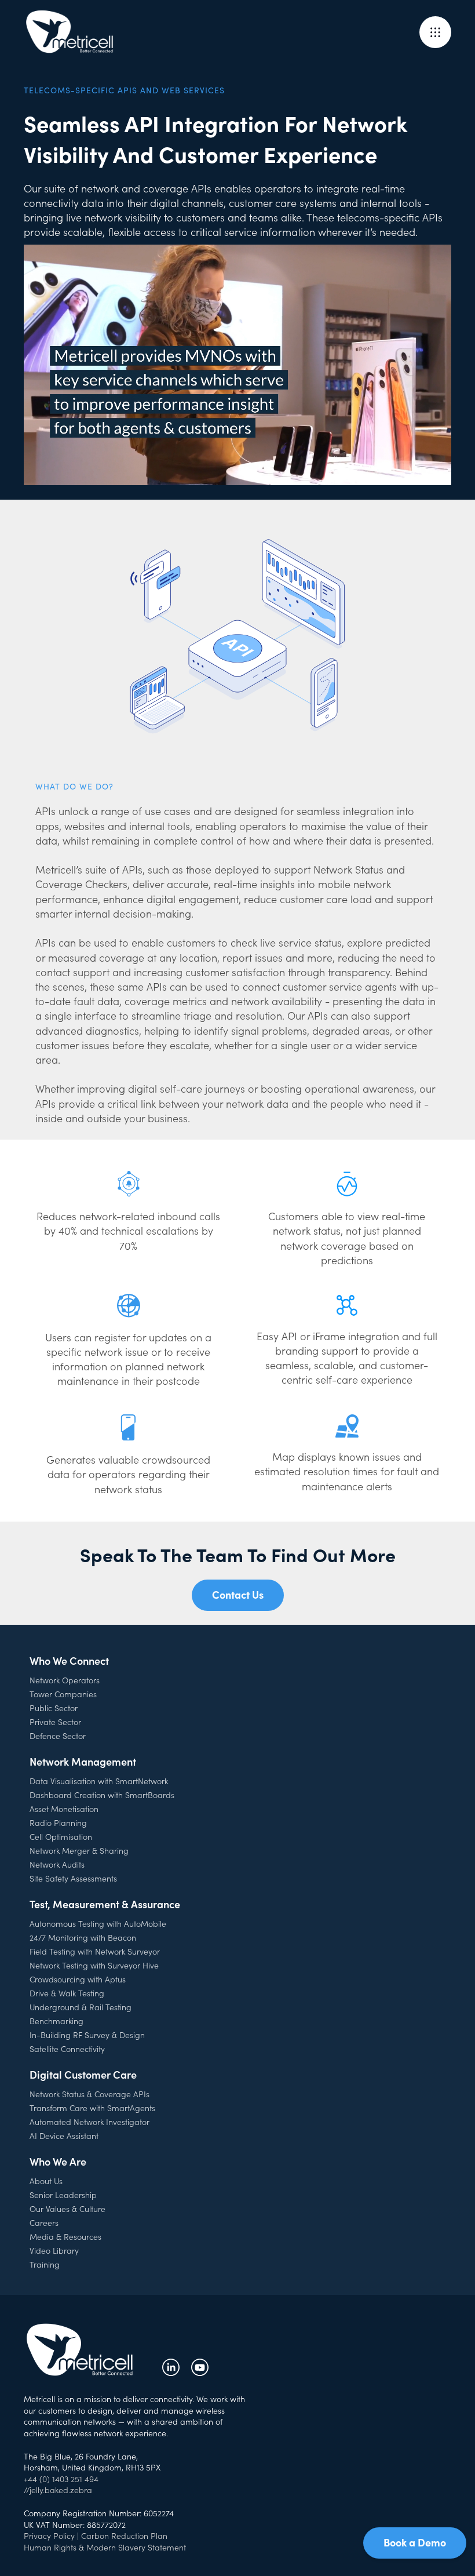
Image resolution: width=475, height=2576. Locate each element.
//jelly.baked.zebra (58, 2490)
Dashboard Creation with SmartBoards (102, 1795)
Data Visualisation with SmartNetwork (99, 1781)
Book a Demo (415, 2542)
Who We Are (58, 2161)
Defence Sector (58, 1735)
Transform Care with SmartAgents (92, 2108)
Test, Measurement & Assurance (105, 1904)
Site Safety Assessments (73, 1878)
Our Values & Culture (67, 2208)
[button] (435, 32)
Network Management (83, 1761)
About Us (46, 2181)
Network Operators (65, 1680)
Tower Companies (63, 1694)
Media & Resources (65, 2236)
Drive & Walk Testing (67, 1993)
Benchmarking (56, 2021)
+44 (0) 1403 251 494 (61, 2479)
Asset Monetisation (64, 1809)
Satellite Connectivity (67, 2049)
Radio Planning (58, 1822)
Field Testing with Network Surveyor (95, 1951)
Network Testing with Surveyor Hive (94, 1965)
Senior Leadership (63, 2195)
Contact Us (238, 1594)
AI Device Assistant (64, 2135)
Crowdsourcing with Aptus (78, 1979)
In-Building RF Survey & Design (87, 2035)
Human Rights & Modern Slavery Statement (105, 2547)
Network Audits (57, 1864)
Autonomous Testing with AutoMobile (98, 1923)
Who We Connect (69, 1660)
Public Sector (54, 1708)
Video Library (54, 2250)
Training (45, 2264)
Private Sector (55, 1722)
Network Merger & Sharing (79, 1850)
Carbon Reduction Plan (124, 2535)
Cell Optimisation (61, 1836)
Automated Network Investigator (89, 2122)
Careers (44, 2222)
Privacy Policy (49, 2535)
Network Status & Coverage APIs (89, 2094)
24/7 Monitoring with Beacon (83, 1937)
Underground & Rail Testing (81, 2007)
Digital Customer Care (83, 2074)
